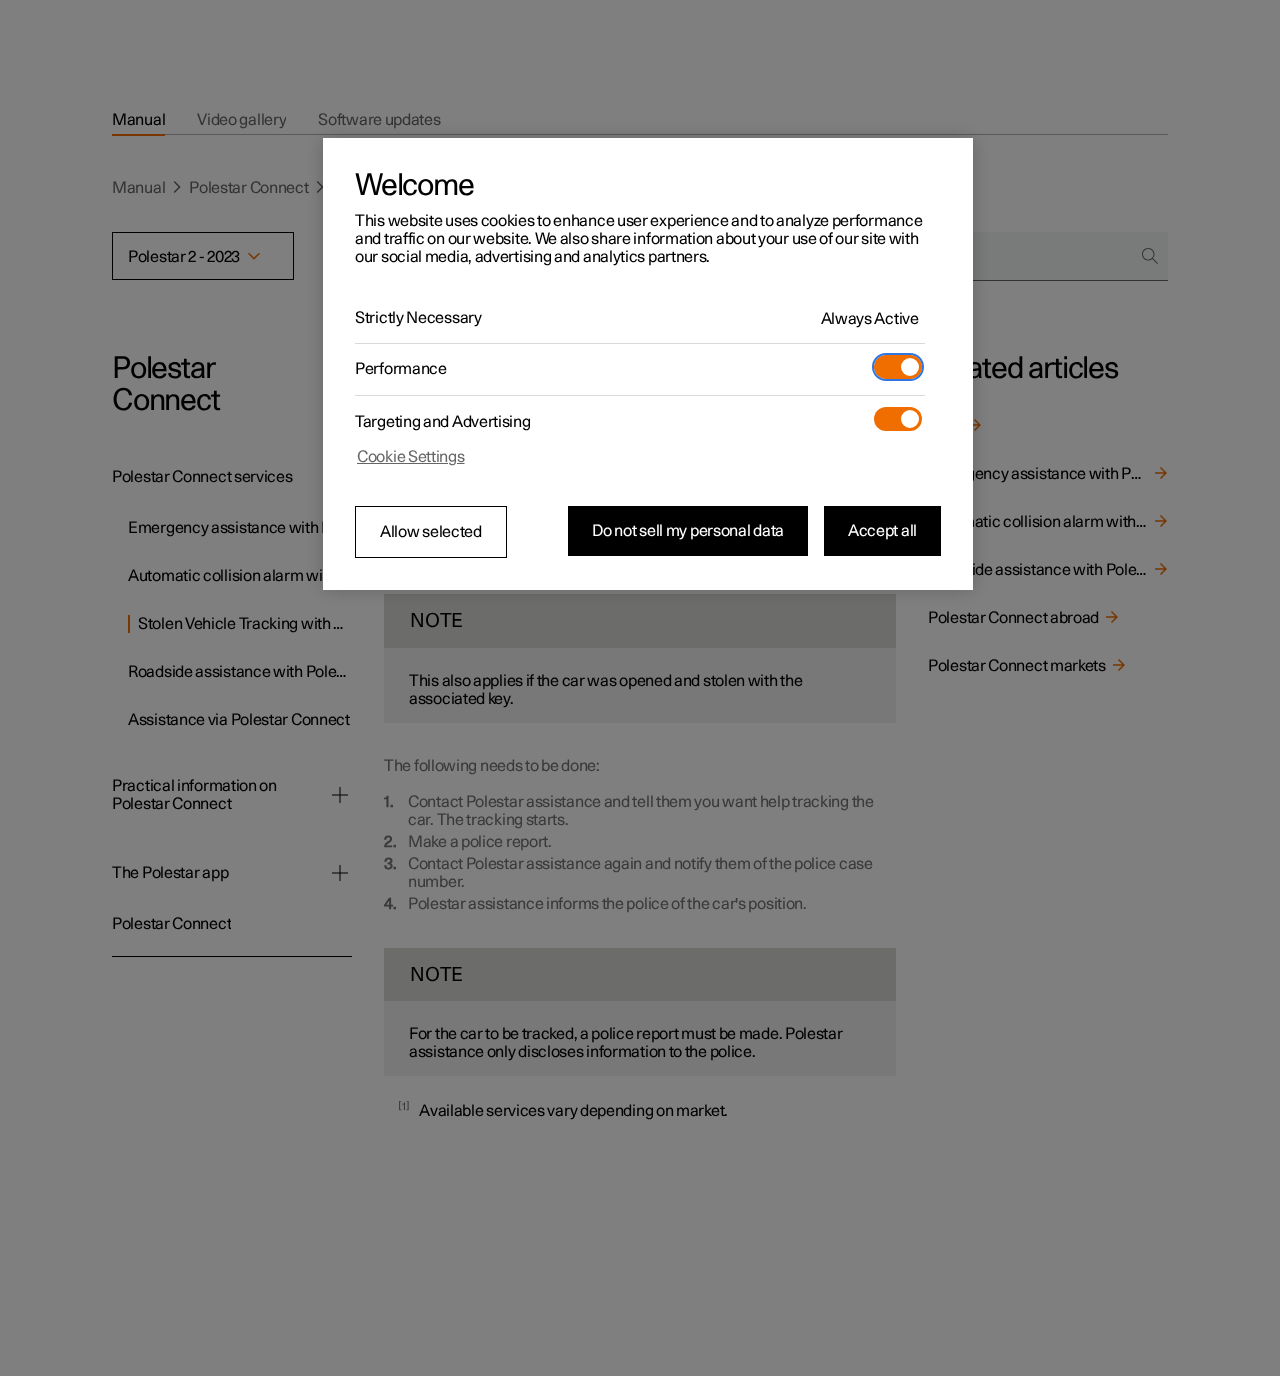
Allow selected (431, 532)
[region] (648, 364)
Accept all (882, 531)
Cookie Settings (411, 457)
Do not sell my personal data (688, 531)
